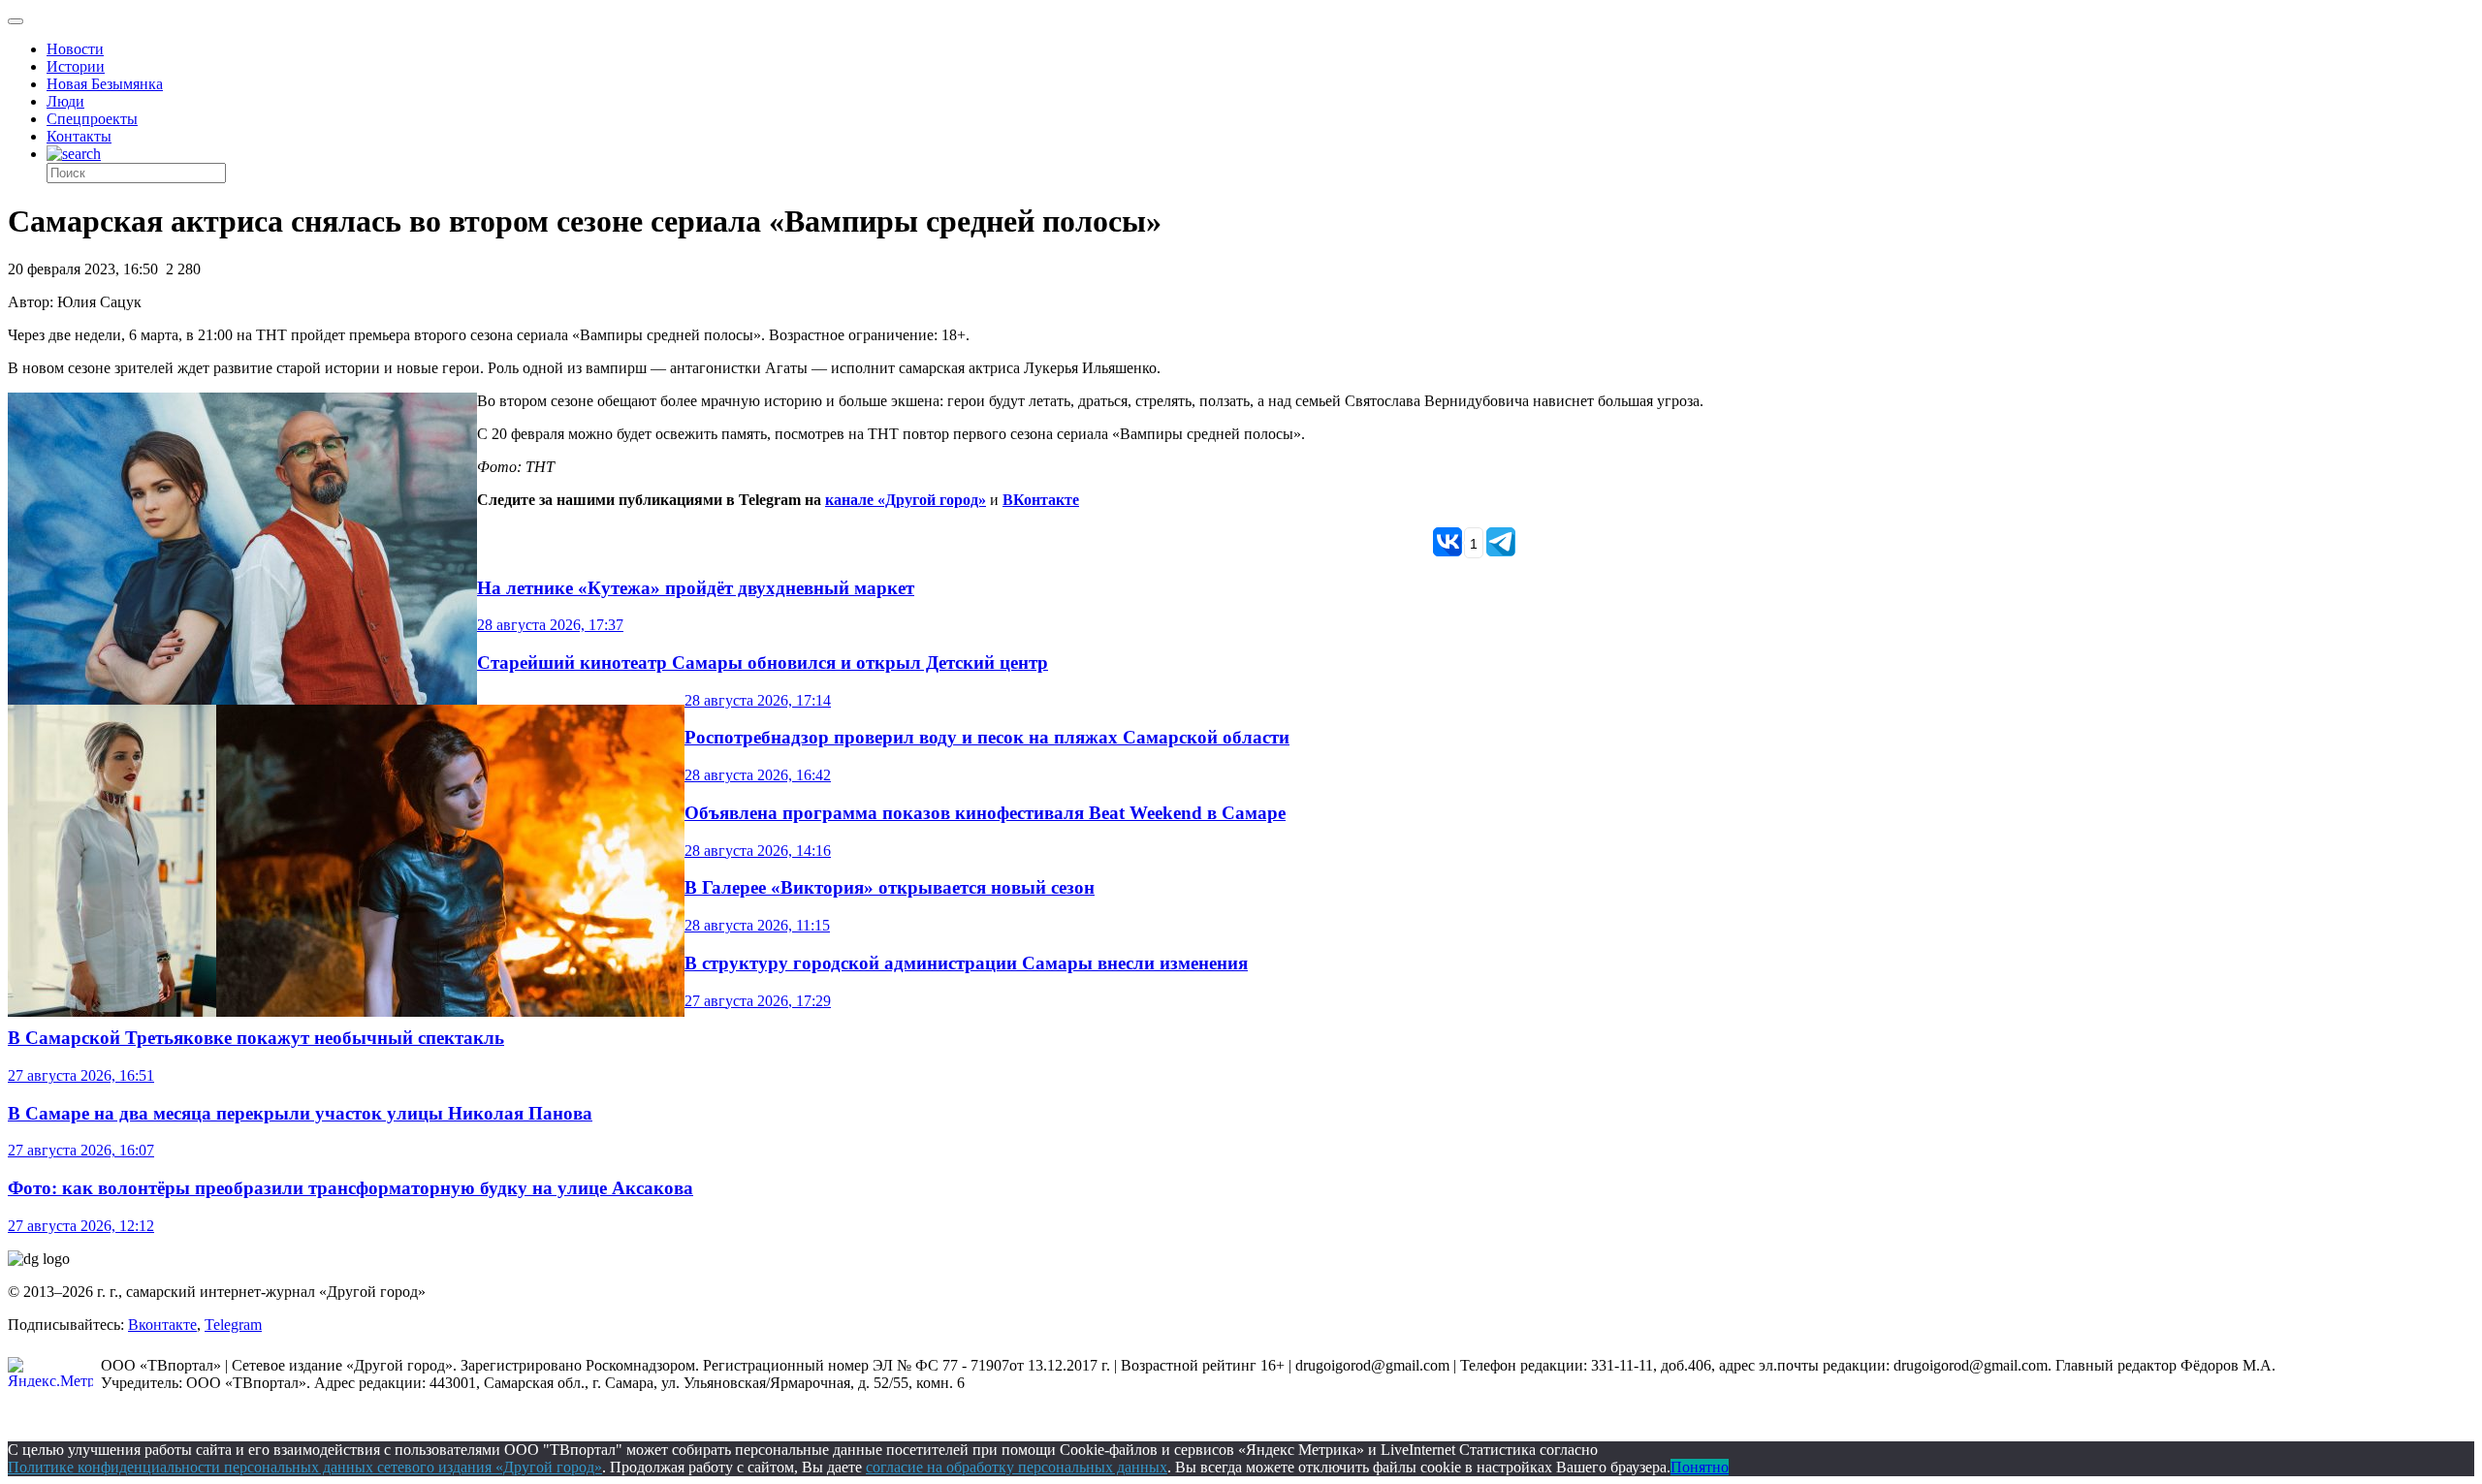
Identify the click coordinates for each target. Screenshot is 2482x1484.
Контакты (79, 136)
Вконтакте (162, 1325)
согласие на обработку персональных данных (1017, 1467)
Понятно (1700, 1467)
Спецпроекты (92, 119)
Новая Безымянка (105, 84)
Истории (76, 66)
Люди (65, 101)
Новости (75, 49)
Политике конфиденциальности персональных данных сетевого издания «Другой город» (305, 1467)
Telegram (233, 1325)
